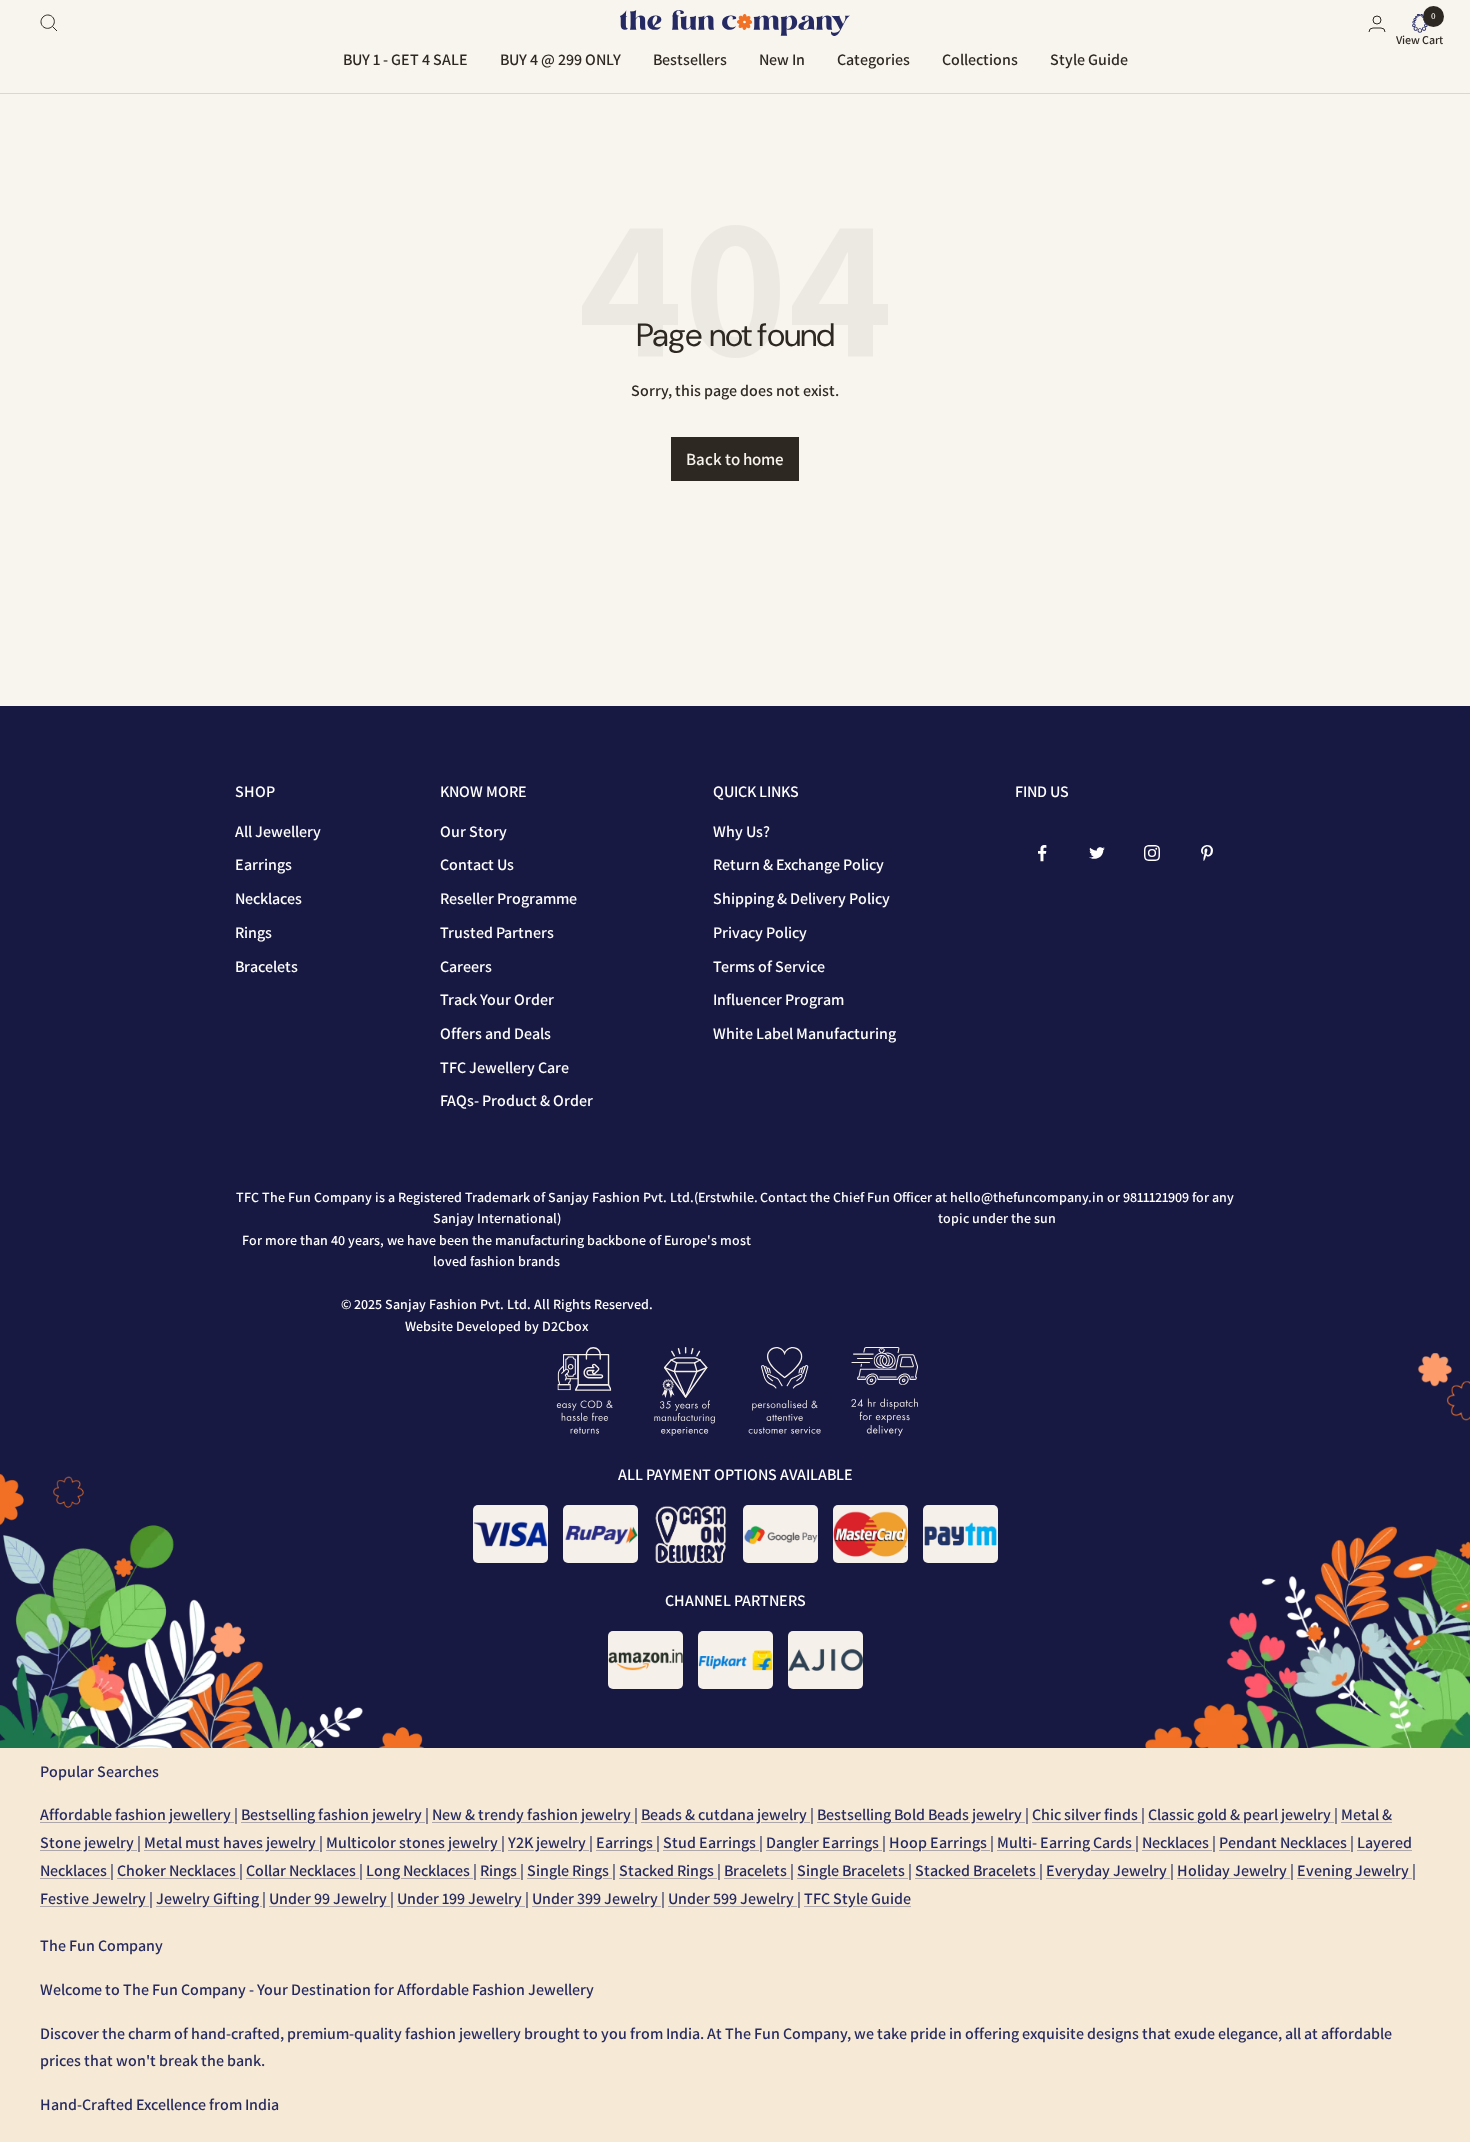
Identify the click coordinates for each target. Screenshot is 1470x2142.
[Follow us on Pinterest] (1207, 853)
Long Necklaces (419, 1870)
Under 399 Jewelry (596, 1898)
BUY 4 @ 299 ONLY (560, 59)
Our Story (473, 831)
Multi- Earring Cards (1066, 1842)
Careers (466, 966)
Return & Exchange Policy (798, 864)
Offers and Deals (495, 1033)
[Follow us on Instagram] (1152, 853)
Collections (980, 59)
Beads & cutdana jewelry (725, 1814)
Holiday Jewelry (1233, 1870)
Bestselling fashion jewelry (333, 1814)
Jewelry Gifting (209, 1898)
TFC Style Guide (857, 1898)
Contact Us (477, 864)
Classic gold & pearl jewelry (1241, 1814)
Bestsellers (690, 59)
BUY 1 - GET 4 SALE (405, 59)
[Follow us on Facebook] (1042, 853)
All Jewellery (278, 831)
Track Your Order (497, 999)
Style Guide (1089, 59)
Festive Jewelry (94, 1898)
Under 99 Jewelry (329, 1898)
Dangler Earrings (824, 1842)
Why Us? (741, 831)
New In (782, 59)
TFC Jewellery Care (504, 1067)
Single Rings (569, 1870)
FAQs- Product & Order (516, 1100)
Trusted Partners (497, 932)
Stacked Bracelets (977, 1870)
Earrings (263, 864)
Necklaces (268, 898)
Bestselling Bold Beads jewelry (921, 1814)
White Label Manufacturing (804, 1033)
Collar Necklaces (302, 1870)
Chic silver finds (1086, 1814)
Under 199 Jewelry (461, 1898)
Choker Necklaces (178, 1870)
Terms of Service (769, 966)
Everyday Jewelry (1108, 1870)
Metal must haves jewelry (231, 1842)
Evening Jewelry (1354, 1870)
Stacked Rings (668, 1870)
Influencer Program (778, 999)
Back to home (735, 459)
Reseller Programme (508, 898)
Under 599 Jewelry (732, 1898)
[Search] (49, 23)
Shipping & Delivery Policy (801, 898)
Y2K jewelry (548, 1842)
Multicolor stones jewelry (413, 1842)
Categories (873, 59)
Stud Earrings (711, 1842)
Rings (253, 932)
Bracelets (266, 966)
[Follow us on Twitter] (1097, 853)
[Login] (1377, 23)
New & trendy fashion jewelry (533, 1814)
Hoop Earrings (939, 1842)
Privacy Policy (760, 932)
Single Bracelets (852, 1870)
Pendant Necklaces (1284, 1842)
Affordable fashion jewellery (137, 1814)
